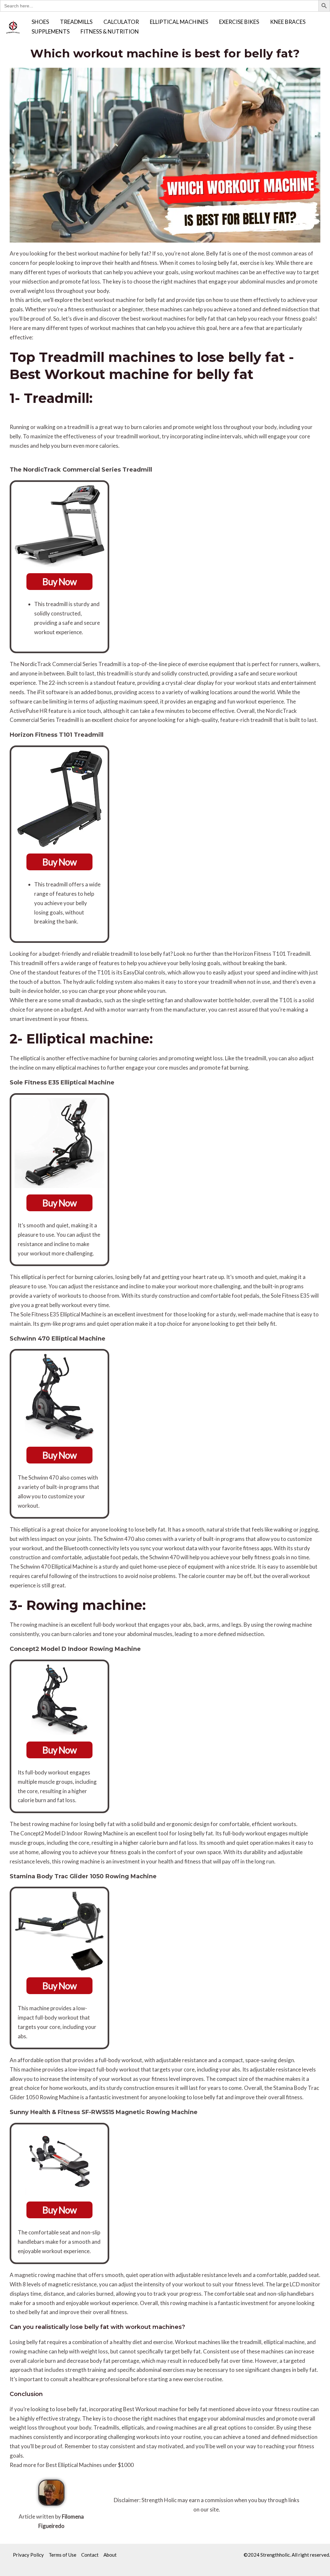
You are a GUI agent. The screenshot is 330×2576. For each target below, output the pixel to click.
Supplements (51, 31)
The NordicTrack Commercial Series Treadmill (81, 470)
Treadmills (76, 22)
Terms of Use (63, 2555)
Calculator (121, 22)
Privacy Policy (28, 2555)
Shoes (40, 22)
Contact (90, 2555)
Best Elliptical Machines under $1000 (90, 2465)
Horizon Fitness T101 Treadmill (57, 735)
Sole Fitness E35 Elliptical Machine (62, 1083)
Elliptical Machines (179, 22)
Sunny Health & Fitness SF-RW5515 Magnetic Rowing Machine (104, 2112)
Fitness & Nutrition (110, 31)
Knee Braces (288, 22)
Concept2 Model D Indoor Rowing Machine (75, 1649)
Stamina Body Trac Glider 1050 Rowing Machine (83, 1876)
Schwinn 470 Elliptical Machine (58, 1339)
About (110, 2555)
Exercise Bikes (239, 22)
